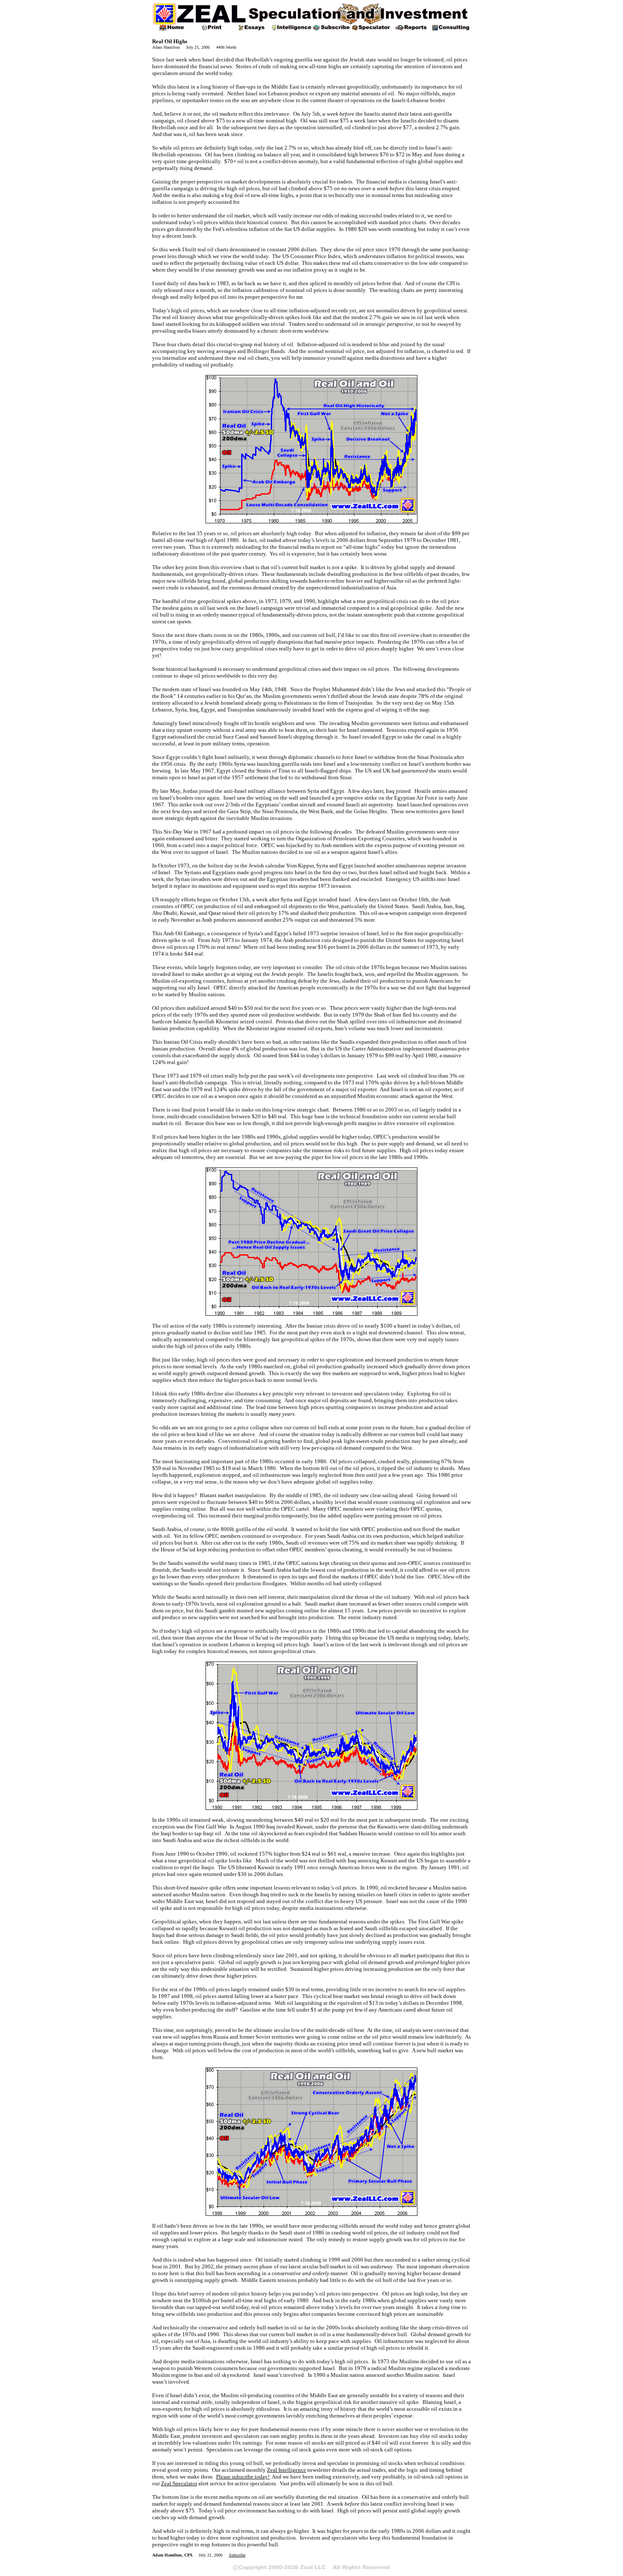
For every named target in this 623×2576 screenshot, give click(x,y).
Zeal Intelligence (286, 2470)
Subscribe (237, 2555)
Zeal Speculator (179, 2483)
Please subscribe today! (243, 2477)
